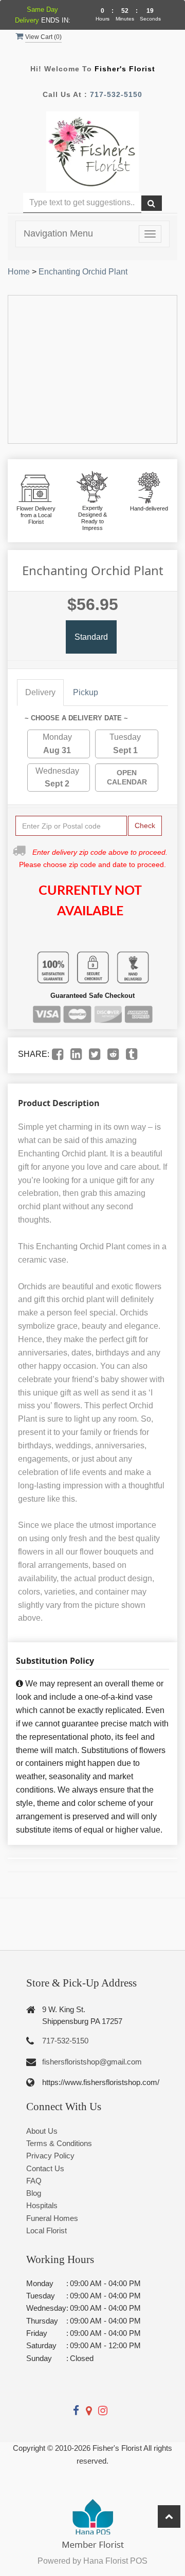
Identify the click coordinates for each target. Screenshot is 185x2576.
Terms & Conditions (59, 2143)
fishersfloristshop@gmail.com (92, 2062)
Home (19, 272)
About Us (42, 2131)
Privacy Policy (50, 2156)
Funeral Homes (52, 2218)
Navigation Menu (58, 233)
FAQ (34, 2181)
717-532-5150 (116, 94)
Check (145, 825)
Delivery (40, 692)
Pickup (86, 692)
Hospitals (42, 2205)
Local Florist (47, 2230)
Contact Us (45, 2168)
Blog (34, 2193)
